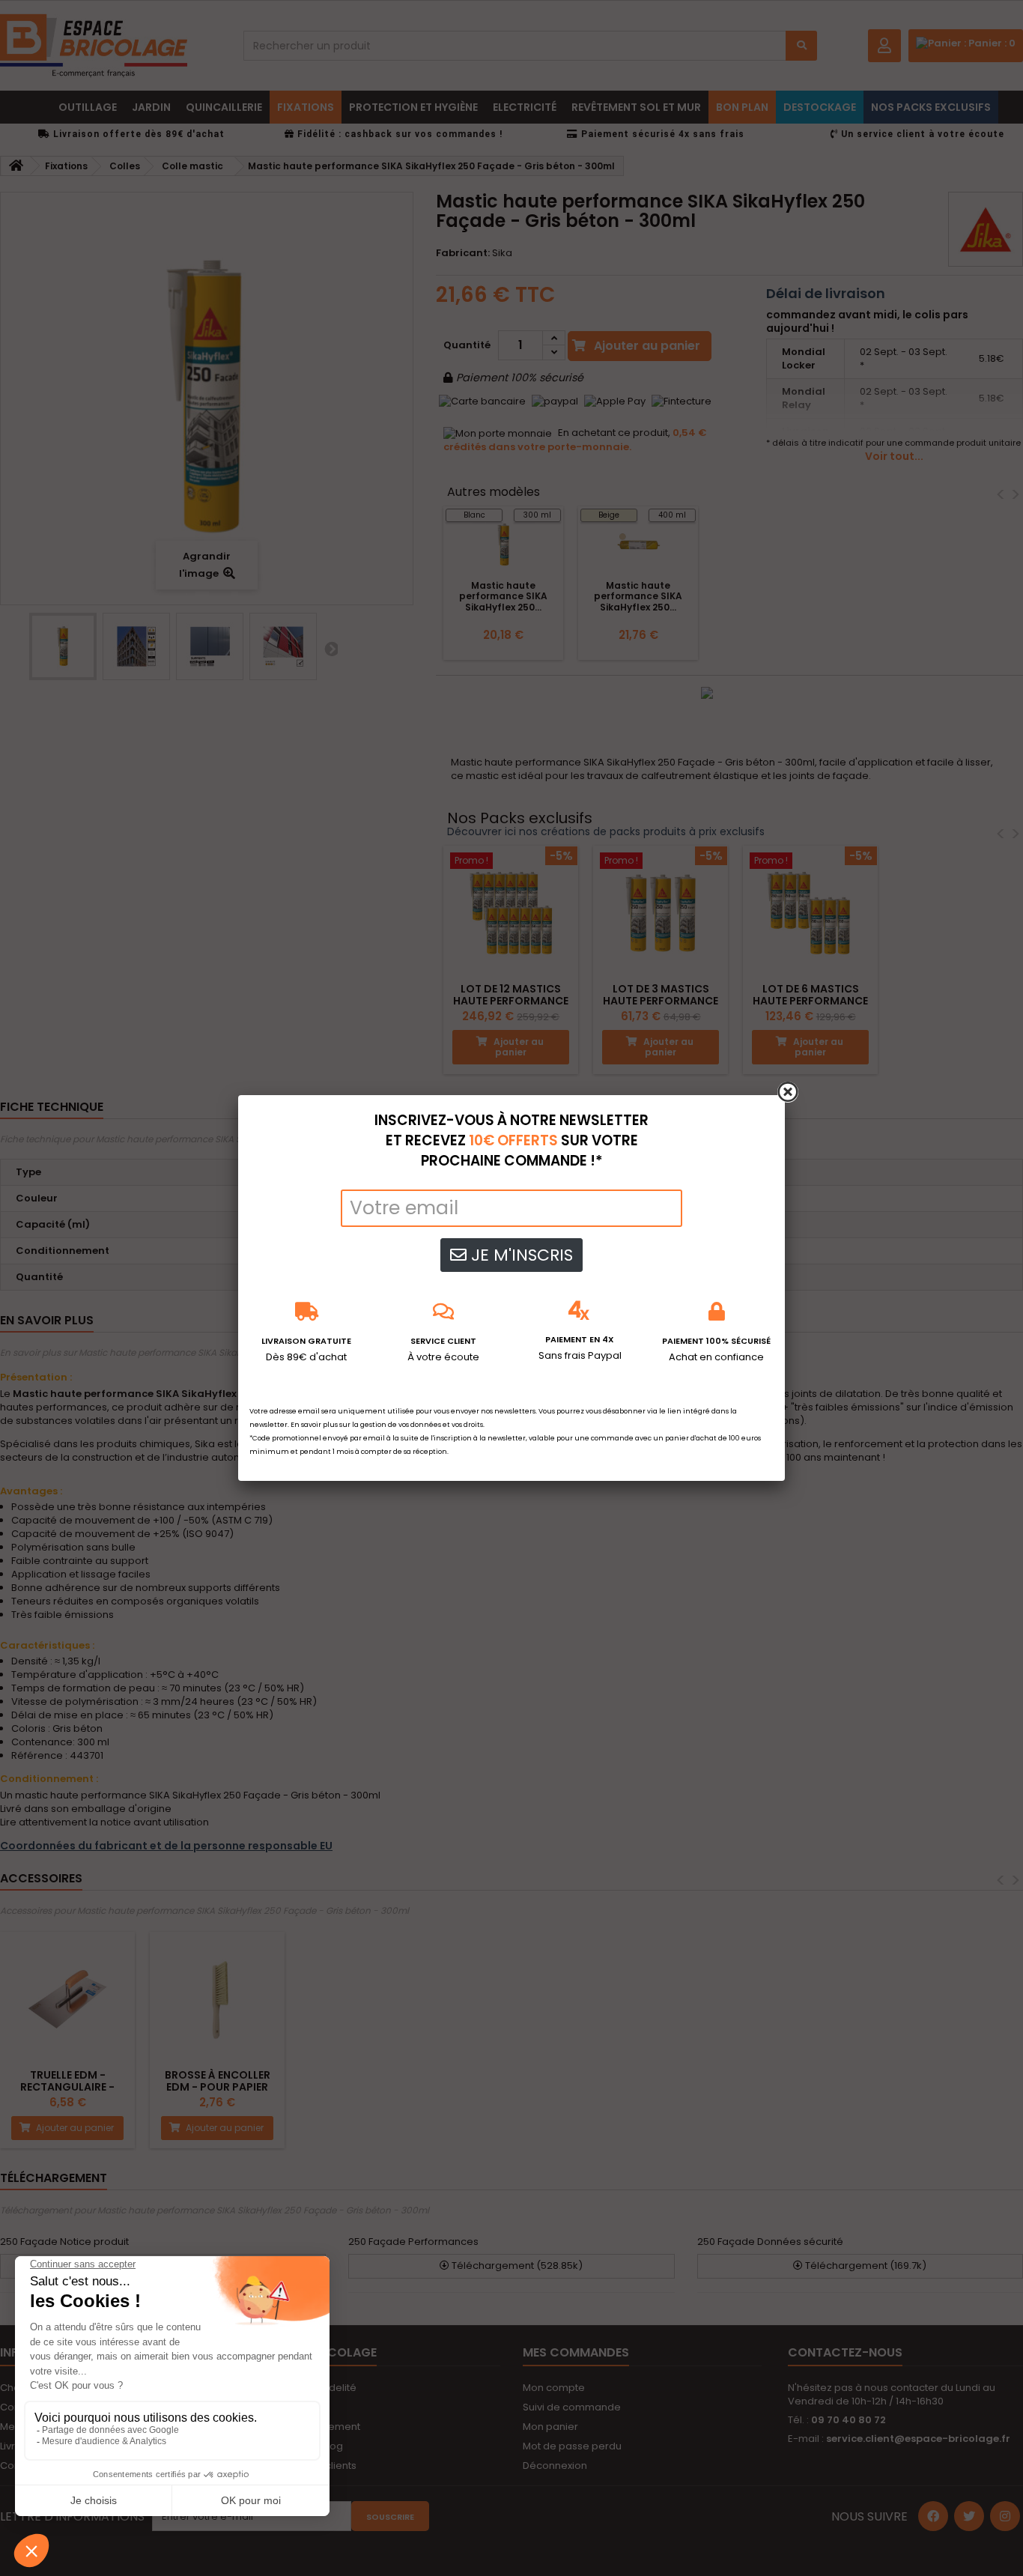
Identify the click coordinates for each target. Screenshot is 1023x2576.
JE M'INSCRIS (520, 1255)
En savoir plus (314, 1425)
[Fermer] (788, 1092)
